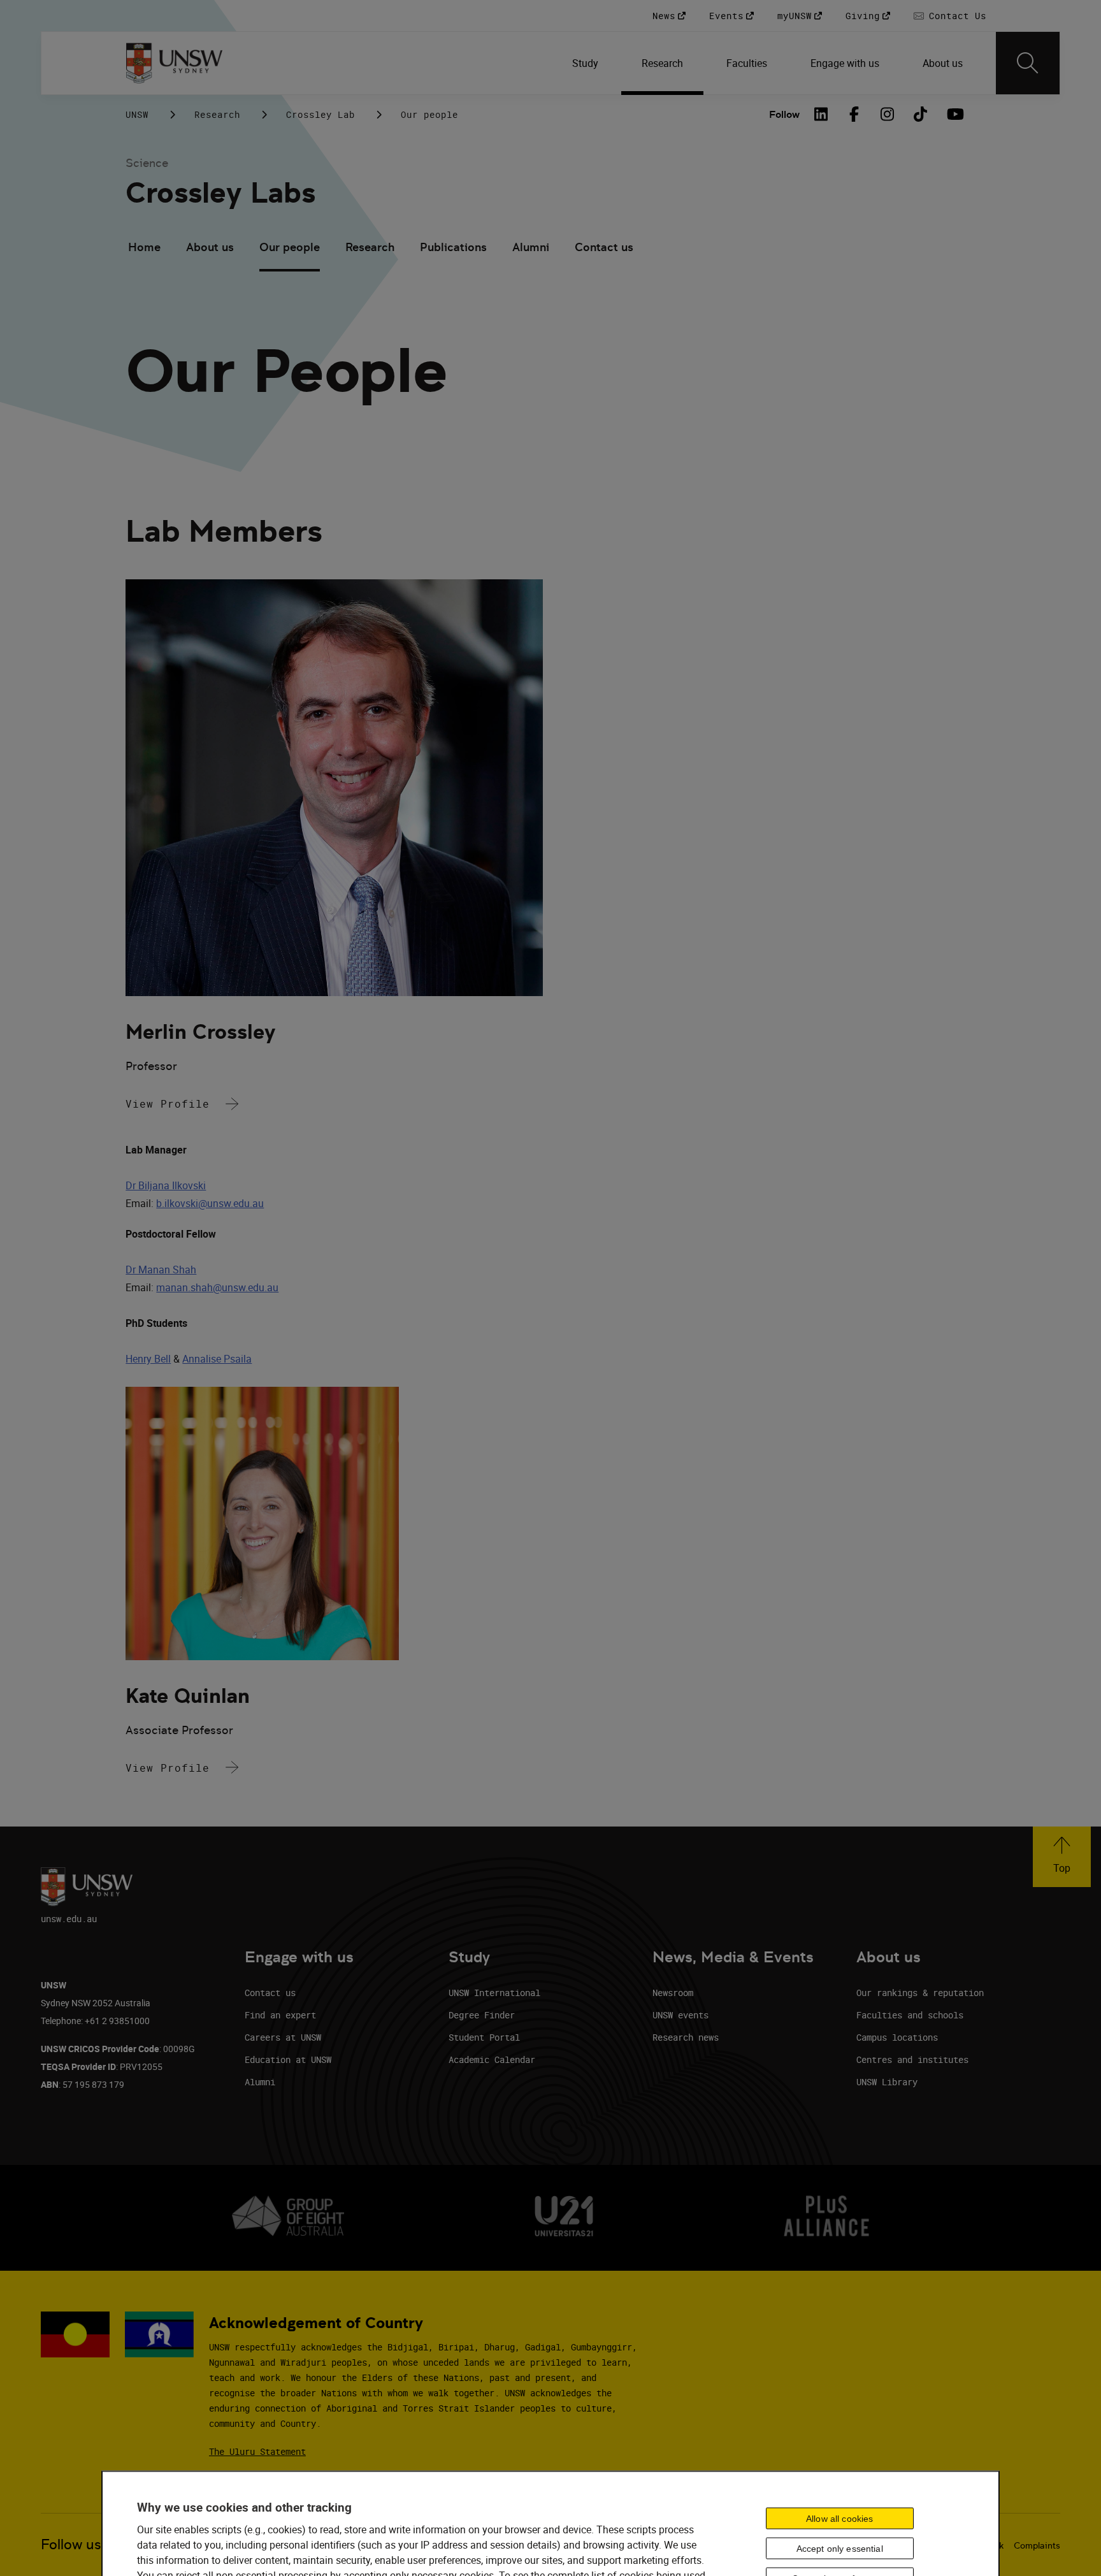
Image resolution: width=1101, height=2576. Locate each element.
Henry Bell (148, 1359)
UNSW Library (887, 2082)
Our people (290, 247)
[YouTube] (954, 114)
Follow (784, 114)
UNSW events (680, 2015)
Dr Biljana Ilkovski (166, 1185)
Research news (686, 2037)
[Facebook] (854, 114)
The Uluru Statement (257, 2451)
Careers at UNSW (283, 2037)
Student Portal (484, 2037)
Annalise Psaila (217, 1359)
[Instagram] (888, 114)
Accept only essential (840, 2549)
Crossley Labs (220, 193)
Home (144, 247)
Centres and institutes (912, 2059)
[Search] (1028, 63)
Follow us (71, 2544)
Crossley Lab (320, 114)
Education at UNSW (288, 2059)
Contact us (604, 247)
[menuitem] (586, 63)
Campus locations (897, 2037)
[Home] (174, 63)
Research (217, 114)
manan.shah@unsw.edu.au (217, 1287)
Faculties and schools (910, 2015)
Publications (453, 247)
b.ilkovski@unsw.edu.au (210, 1203)
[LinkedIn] (821, 114)
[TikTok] (921, 114)
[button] (1062, 1857)
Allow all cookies (839, 2519)
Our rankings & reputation (920, 1993)
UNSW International (494, 1993)
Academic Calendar (492, 2059)
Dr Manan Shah (161, 1270)
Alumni (531, 247)
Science (147, 163)
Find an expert (280, 2015)
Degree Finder (482, 2015)
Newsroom (673, 1993)
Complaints (1037, 2545)
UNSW (137, 114)
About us (210, 247)
